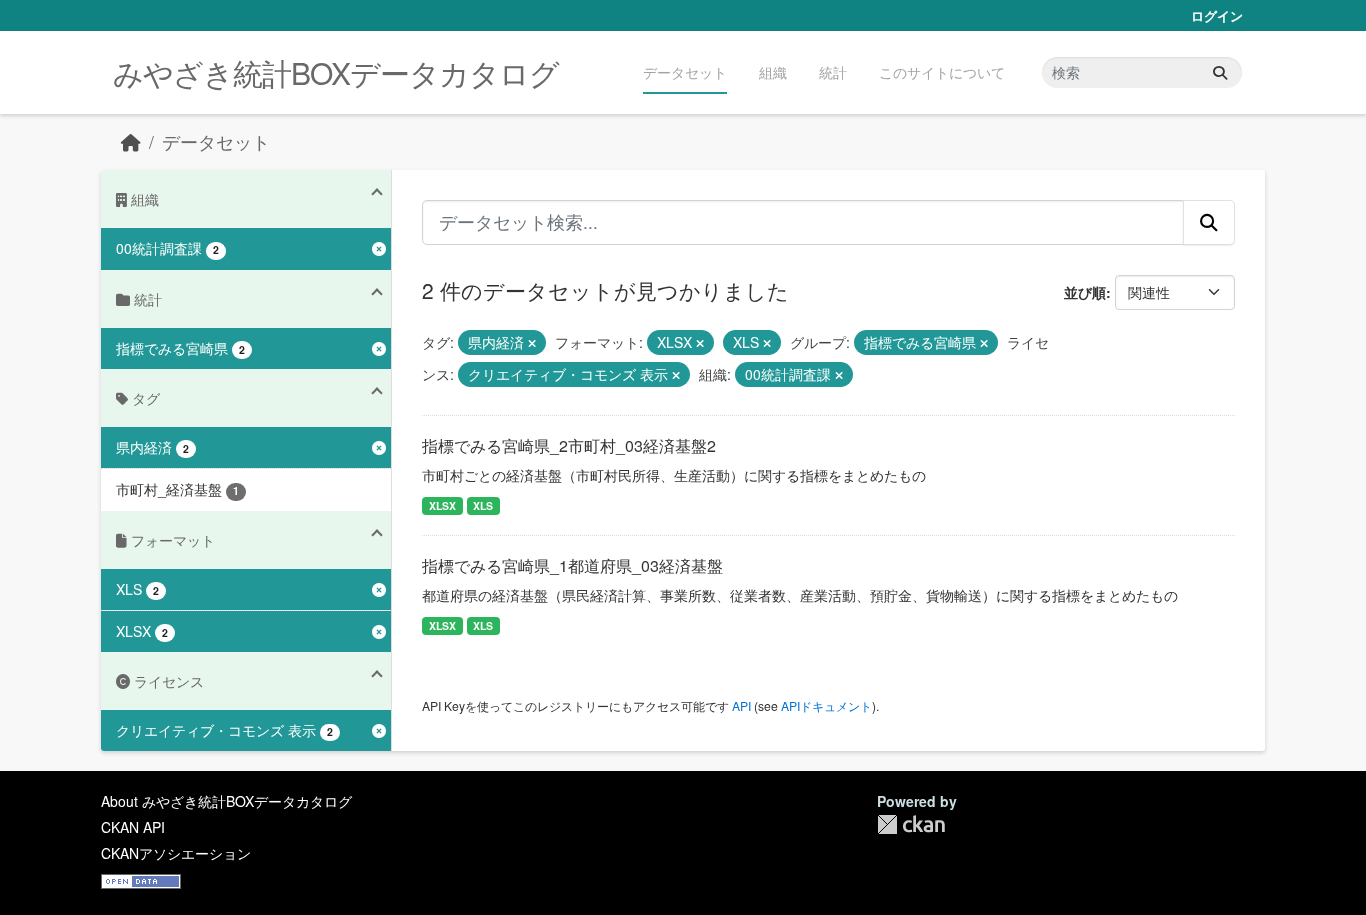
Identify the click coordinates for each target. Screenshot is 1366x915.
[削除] (532, 343)
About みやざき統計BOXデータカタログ (226, 801)
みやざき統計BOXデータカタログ (336, 72)
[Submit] (1220, 72)
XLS (483, 505)
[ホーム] (131, 141)
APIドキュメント (826, 705)
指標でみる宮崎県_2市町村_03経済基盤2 (569, 445)
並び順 (1085, 292)
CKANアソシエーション (176, 853)
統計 (833, 72)
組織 (773, 72)
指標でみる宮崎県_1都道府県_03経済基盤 (572, 565)
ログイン (1217, 15)
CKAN (911, 824)
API (741, 705)
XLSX (442, 505)
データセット (685, 72)
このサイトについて (942, 72)
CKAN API (133, 827)
